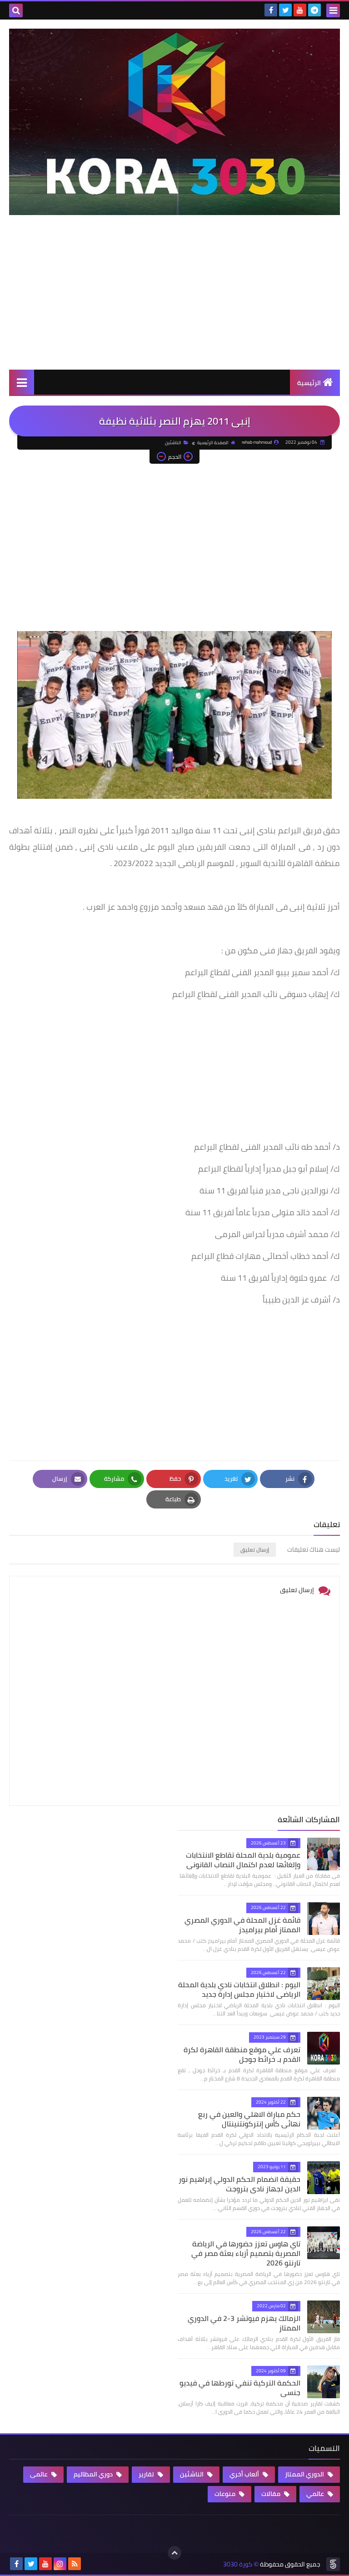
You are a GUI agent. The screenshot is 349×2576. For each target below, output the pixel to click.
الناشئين (173, 443)
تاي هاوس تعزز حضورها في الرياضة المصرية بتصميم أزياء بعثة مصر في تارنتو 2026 (246, 2253)
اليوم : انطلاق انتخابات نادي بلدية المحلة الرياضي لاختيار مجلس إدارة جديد (239, 1989)
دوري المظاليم (94, 2474)
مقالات (272, 2494)
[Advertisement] (174, 301)
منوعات (226, 2494)
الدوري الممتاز (305, 2474)
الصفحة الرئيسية (213, 443)
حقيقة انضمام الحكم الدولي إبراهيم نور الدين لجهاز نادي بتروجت (239, 2184)
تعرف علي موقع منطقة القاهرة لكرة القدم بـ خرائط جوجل (242, 2054)
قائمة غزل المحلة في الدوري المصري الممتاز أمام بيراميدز (242, 1925)
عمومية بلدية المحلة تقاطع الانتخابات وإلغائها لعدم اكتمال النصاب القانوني (243, 1860)
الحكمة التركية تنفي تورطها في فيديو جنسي (240, 2388)
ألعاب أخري (245, 2474)
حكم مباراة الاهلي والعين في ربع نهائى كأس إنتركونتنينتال (249, 2119)
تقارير (147, 2474)
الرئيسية (309, 383)
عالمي (316, 2494)
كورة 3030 (238, 2564)
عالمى (40, 2474)
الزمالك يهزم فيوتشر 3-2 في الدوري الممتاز (244, 2323)
